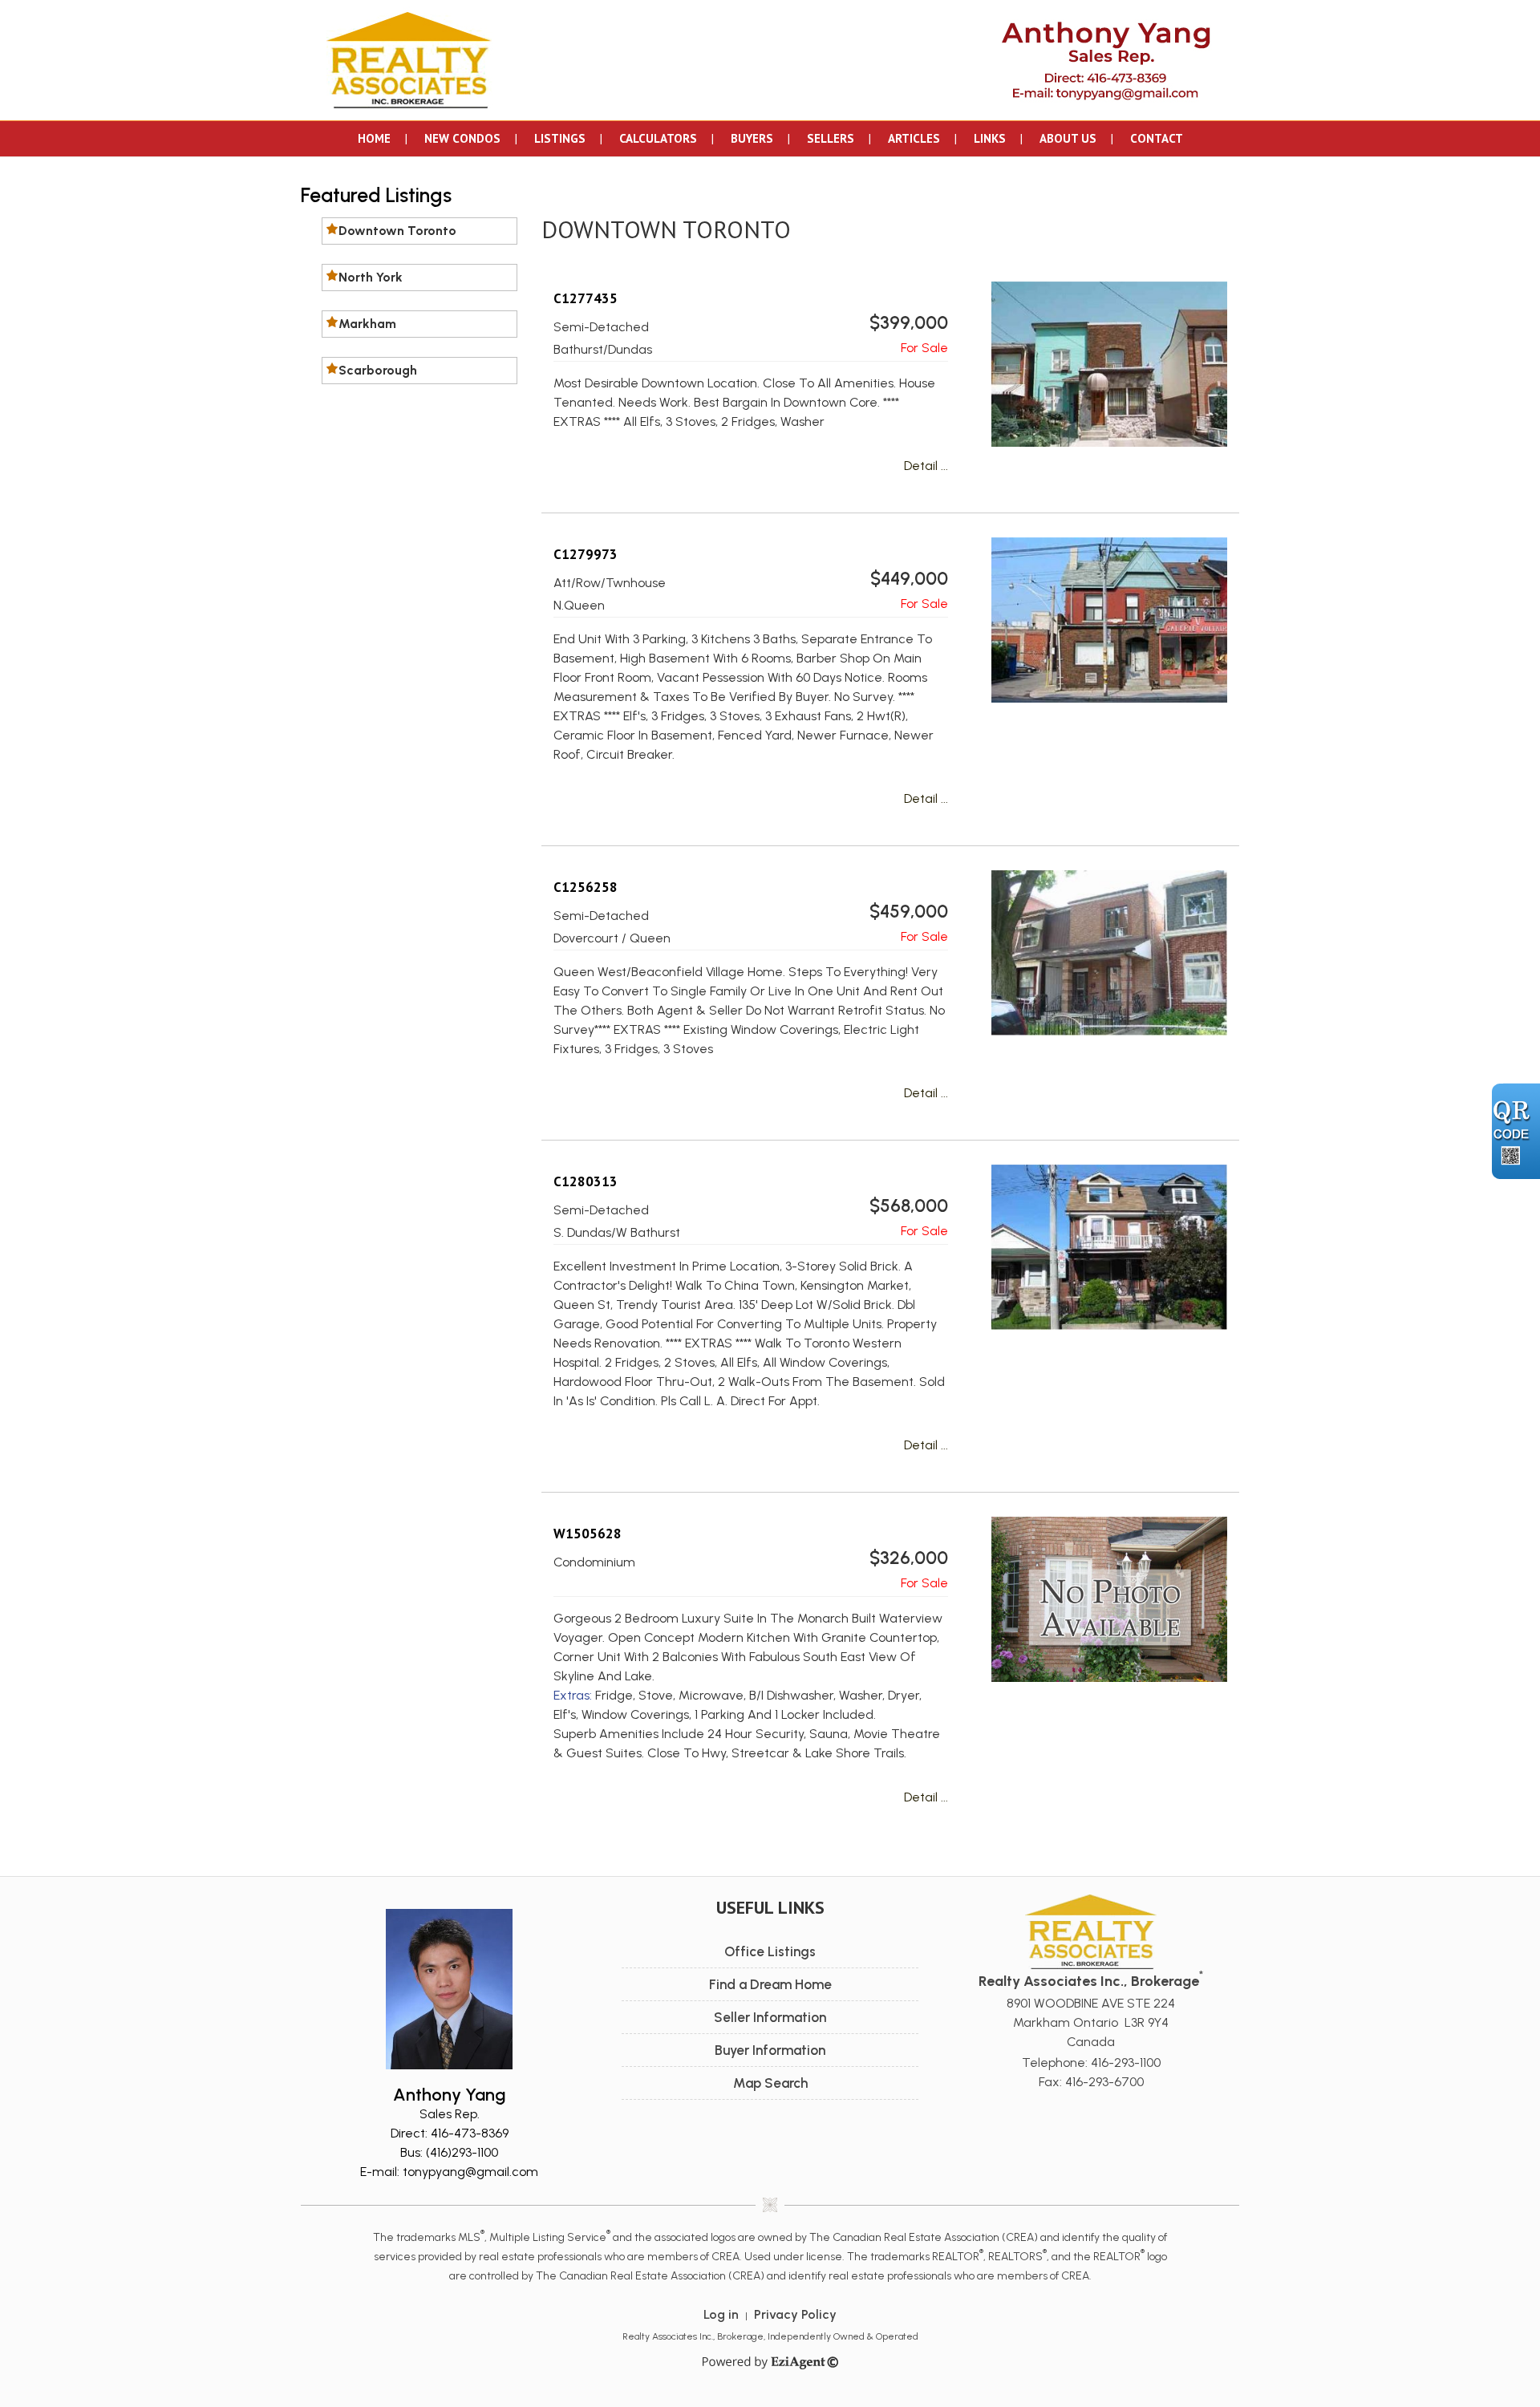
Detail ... (926, 466)
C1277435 (586, 298)
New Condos (462, 138)
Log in (721, 2314)
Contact (1157, 138)
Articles (914, 138)
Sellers (831, 138)
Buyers (752, 138)
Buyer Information (770, 2050)
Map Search (770, 2083)
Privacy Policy (795, 2314)
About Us (1068, 138)
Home (374, 138)
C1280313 (586, 1181)
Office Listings (770, 1951)
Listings (560, 138)
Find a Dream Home (770, 1984)
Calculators (658, 138)
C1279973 (586, 554)
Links (990, 138)
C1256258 (586, 887)
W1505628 (588, 1534)
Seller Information (770, 2017)
